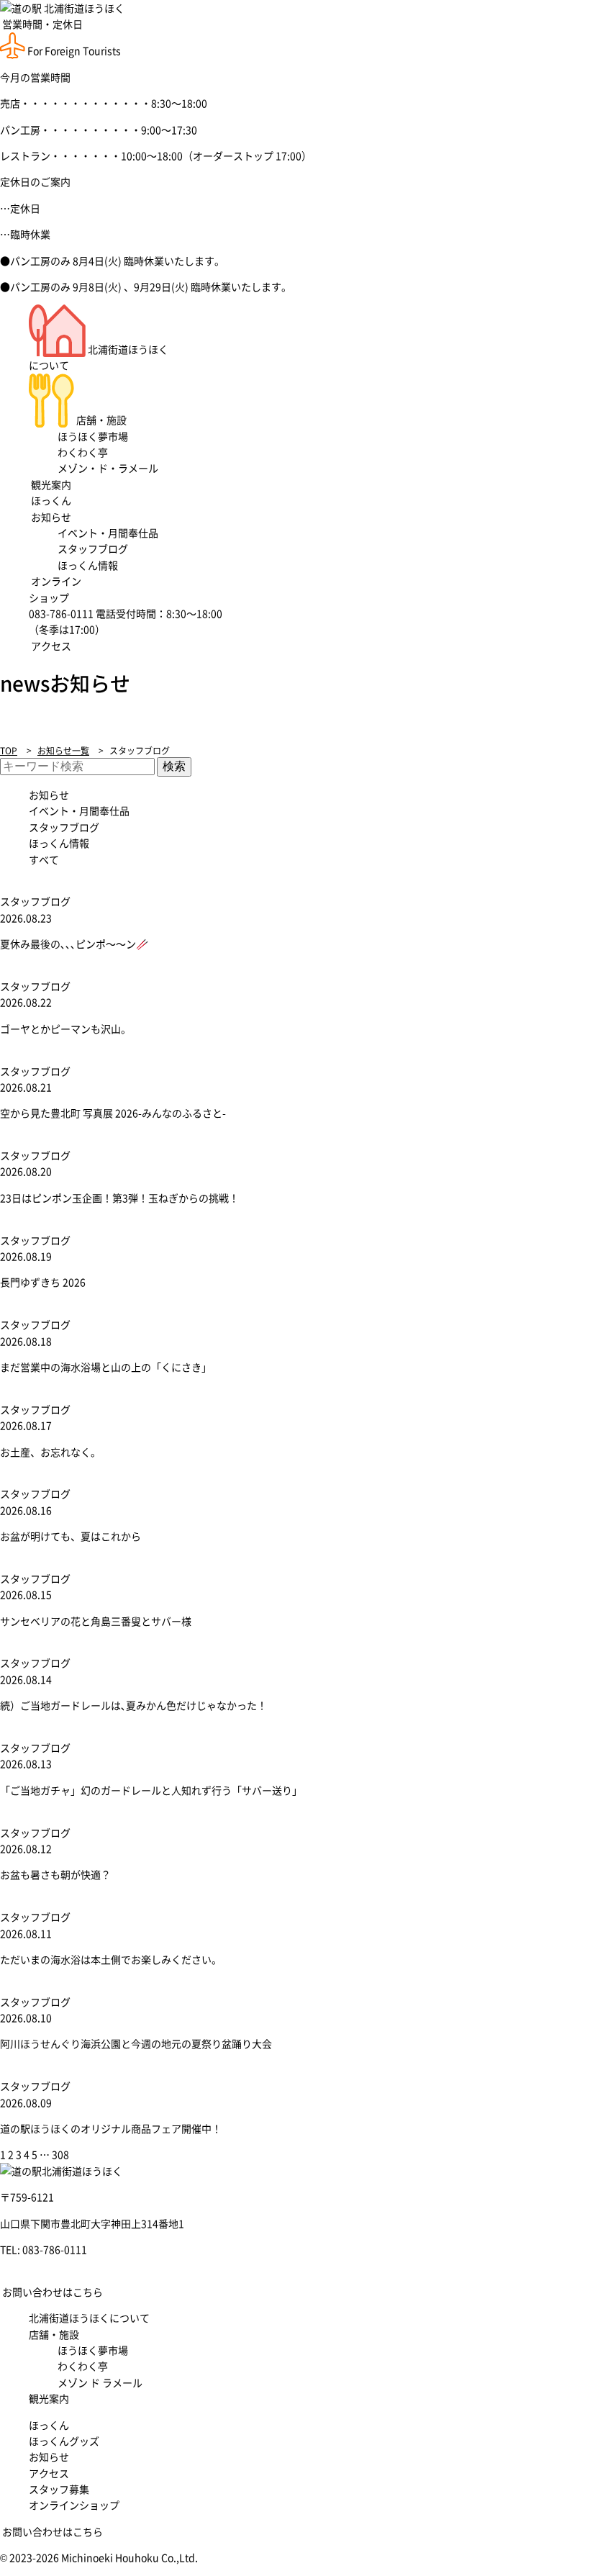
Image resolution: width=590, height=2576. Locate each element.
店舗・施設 (100, 420)
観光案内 (50, 484)
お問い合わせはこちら (51, 2292)
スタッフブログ (93, 548)
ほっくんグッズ (64, 2441)
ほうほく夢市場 (93, 436)
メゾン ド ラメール (100, 2382)
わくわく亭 (83, 452)
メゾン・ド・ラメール (108, 468)
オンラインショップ (74, 2505)
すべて (44, 859)
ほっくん (50, 500)
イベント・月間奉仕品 (108, 533)
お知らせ (50, 517)
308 (60, 2154)
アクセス (50, 646)
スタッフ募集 (59, 2489)
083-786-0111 (55, 2249)
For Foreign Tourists (73, 50)
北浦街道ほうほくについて (89, 2318)
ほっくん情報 (88, 565)
